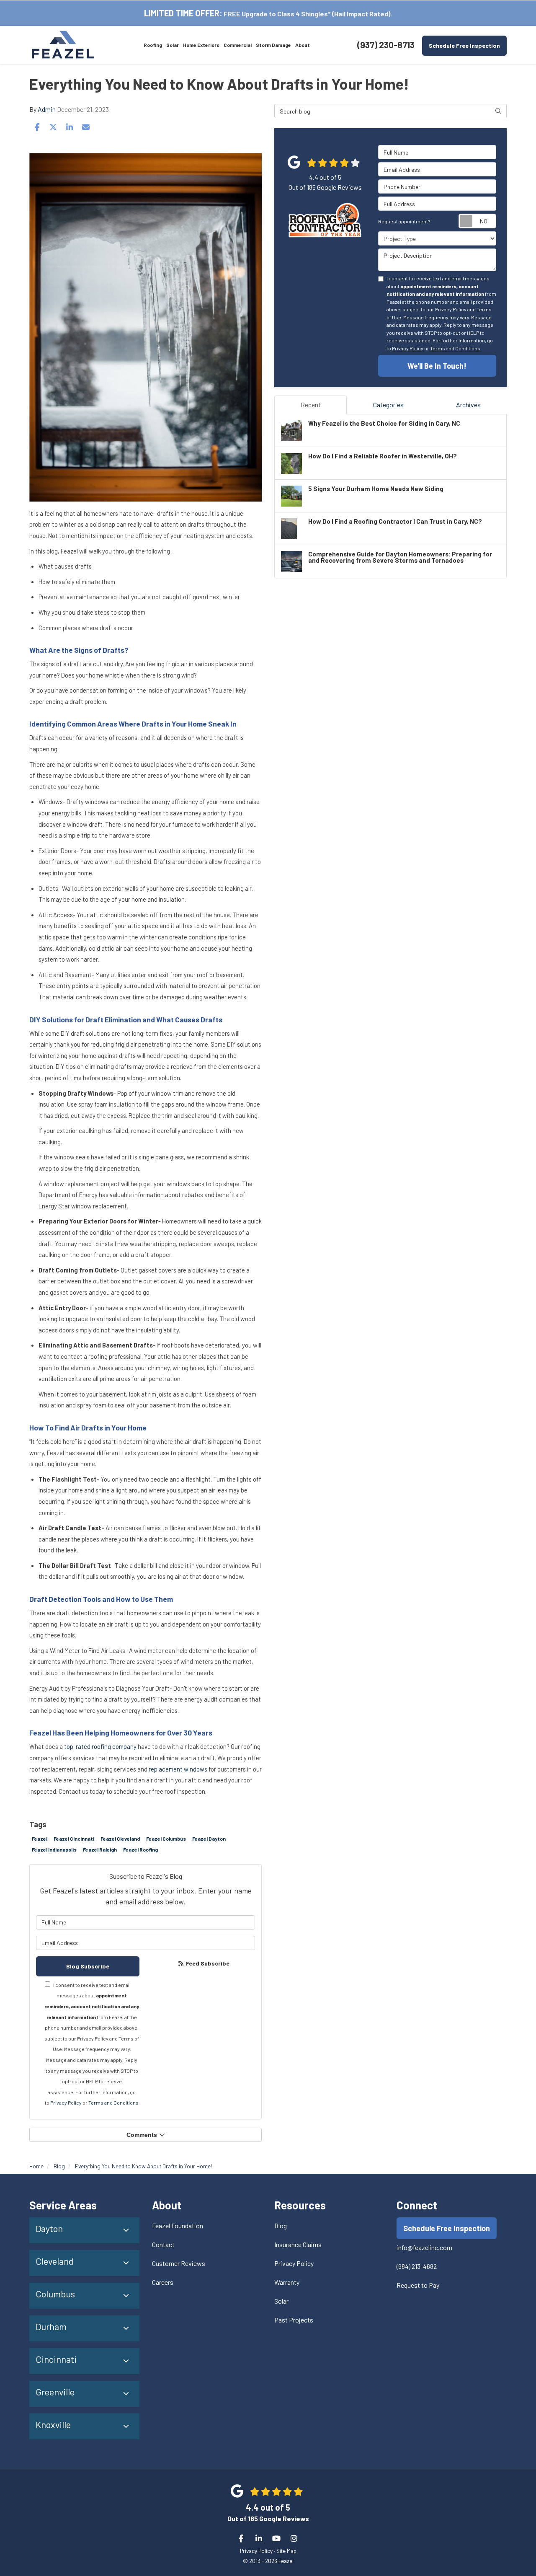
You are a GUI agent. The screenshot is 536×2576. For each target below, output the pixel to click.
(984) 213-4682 (417, 2266)
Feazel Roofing (140, 1849)
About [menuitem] (303, 45)
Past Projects (294, 2320)
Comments (142, 2135)
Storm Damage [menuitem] (273, 45)
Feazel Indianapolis (54, 1849)
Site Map (286, 2551)
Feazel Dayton (209, 1839)
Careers (163, 2282)
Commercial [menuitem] (238, 45)
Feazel (40, 1839)
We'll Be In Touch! (437, 366)
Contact (163, 2244)
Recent (311, 405)
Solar (281, 2301)
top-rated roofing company (100, 1746)
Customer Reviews (179, 2263)
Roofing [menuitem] (153, 45)
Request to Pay (418, 2285)
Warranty (287, 2282)
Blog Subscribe (88, 1966)
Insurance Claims (298, 2244)
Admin (47, 109)
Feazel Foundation (178, 2226)
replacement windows (178, 1769)
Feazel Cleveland (120, 1839)
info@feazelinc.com (424, 2247)
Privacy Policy (66, 2103)
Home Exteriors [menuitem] (201, 45)
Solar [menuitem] (173, 45)
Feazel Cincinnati (74, 1839)
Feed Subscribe (207, 1963)
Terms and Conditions (113, 2103)
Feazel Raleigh (100, 1849)
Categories (388, 405)
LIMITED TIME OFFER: (183, 13)
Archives (468, 405)
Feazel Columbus (166, 1839)
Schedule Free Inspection (464, 45)
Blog (281, 2226)
